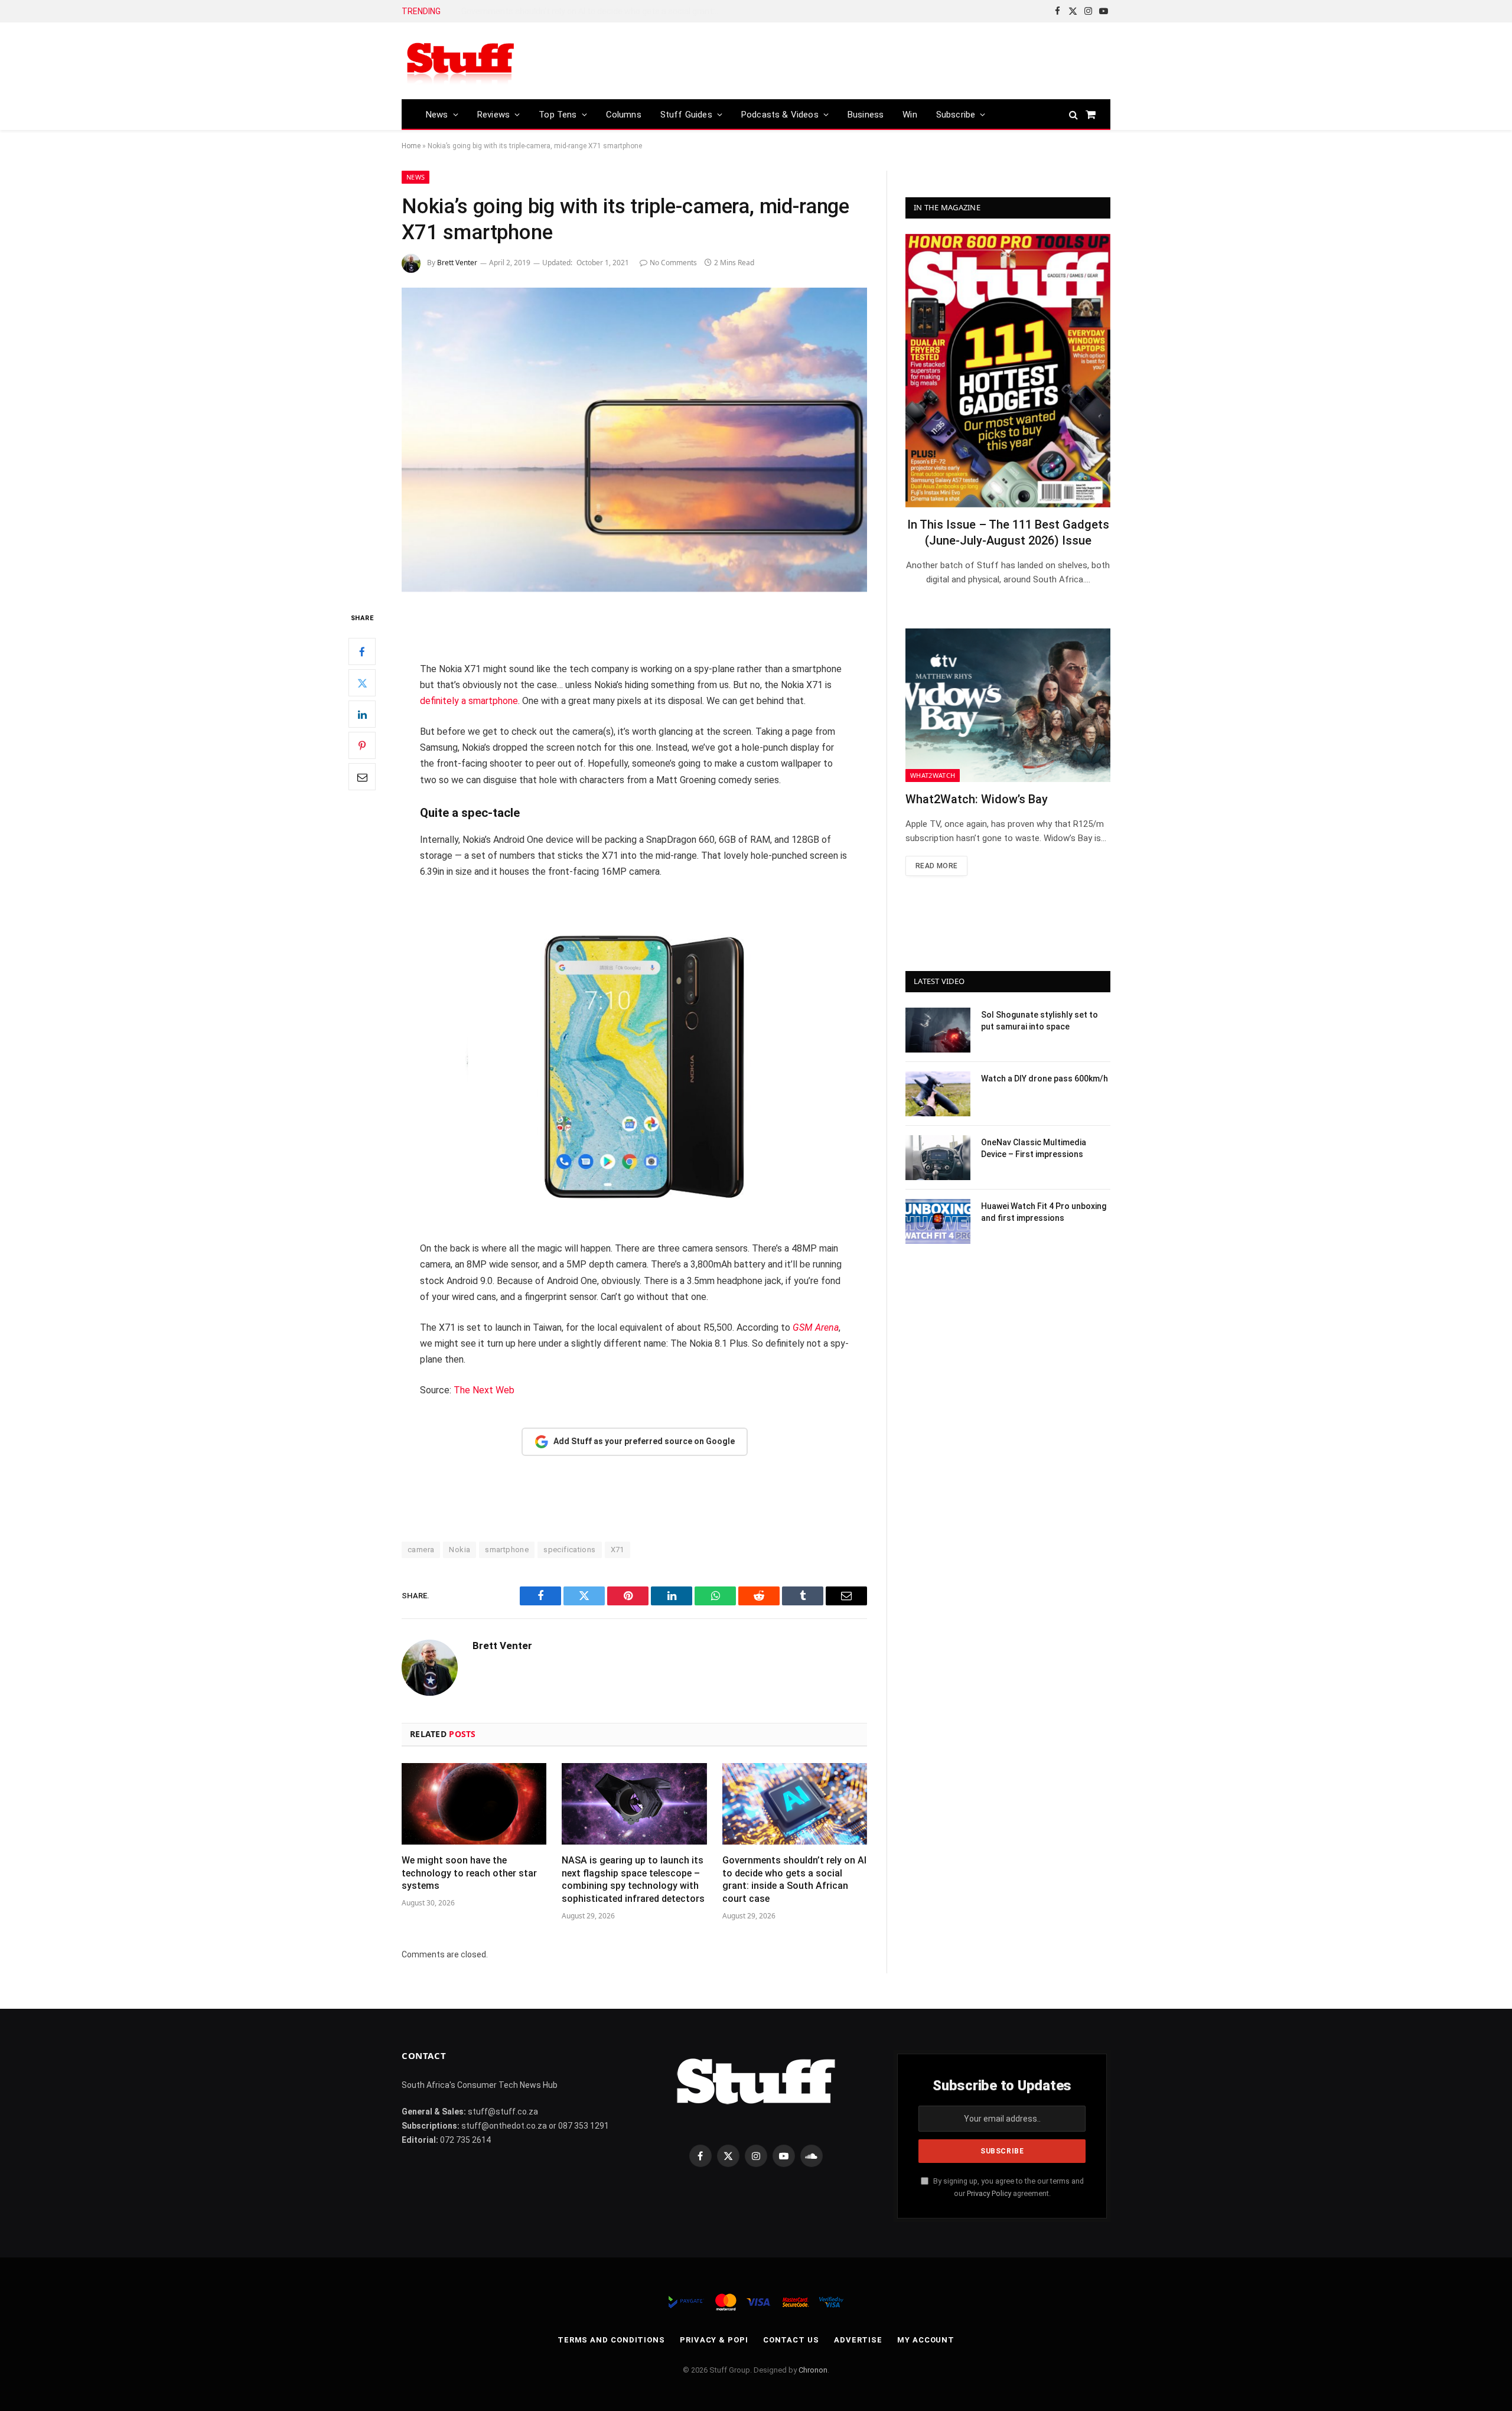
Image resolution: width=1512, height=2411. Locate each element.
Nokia (460, 1550)
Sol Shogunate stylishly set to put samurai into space (1039, 1021)
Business (866, 115)
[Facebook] (362, 652)
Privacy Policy (989, 2193)
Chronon (813, 2370)
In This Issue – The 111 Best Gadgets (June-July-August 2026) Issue (1008, 532)
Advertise (858, 2340)
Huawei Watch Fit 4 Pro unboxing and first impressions (1044, 1212)
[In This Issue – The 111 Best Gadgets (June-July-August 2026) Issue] (1008, 371)
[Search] (1073, 114)
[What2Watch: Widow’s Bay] (1008, 705)
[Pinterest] (362, 746)
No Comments (673, 263)
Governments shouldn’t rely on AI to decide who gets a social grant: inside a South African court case (594, 11)
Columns (624, 115)
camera (421, 1550)
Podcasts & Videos (780, 115)
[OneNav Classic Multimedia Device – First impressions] (938, 1158)
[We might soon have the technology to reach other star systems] (474, 1804)
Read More (936, 866)
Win (910, 115)
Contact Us (791, 2340)
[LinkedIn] (362, 715)
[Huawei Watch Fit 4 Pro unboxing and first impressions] (938, 1221)
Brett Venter (457, 263)
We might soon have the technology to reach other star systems (469, 1873)
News (437, 115)
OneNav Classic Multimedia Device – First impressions (1034, 1148)
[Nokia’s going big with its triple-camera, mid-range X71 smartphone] (634, 440)
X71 (617, 1550)
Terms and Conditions (611, 2340)
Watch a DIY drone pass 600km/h (1045, 1079)
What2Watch (933, 775)
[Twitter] (362, 683)
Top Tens (558, 115)
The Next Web (484, 1390)
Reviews (493, 115)
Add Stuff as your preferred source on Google (644, 1441)
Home (411, 146)
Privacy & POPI (714, 2340)
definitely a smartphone (469, 701)
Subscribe (956, 115)
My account (926, 2340)
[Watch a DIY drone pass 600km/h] (938, 1094)
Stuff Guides (686, 115)
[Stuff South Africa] (461, 61)
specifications (569, 1550)
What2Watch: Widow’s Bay (977, 799)
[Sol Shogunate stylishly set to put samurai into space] (938, 1030)
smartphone (507, 1550)
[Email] (362, 777)
